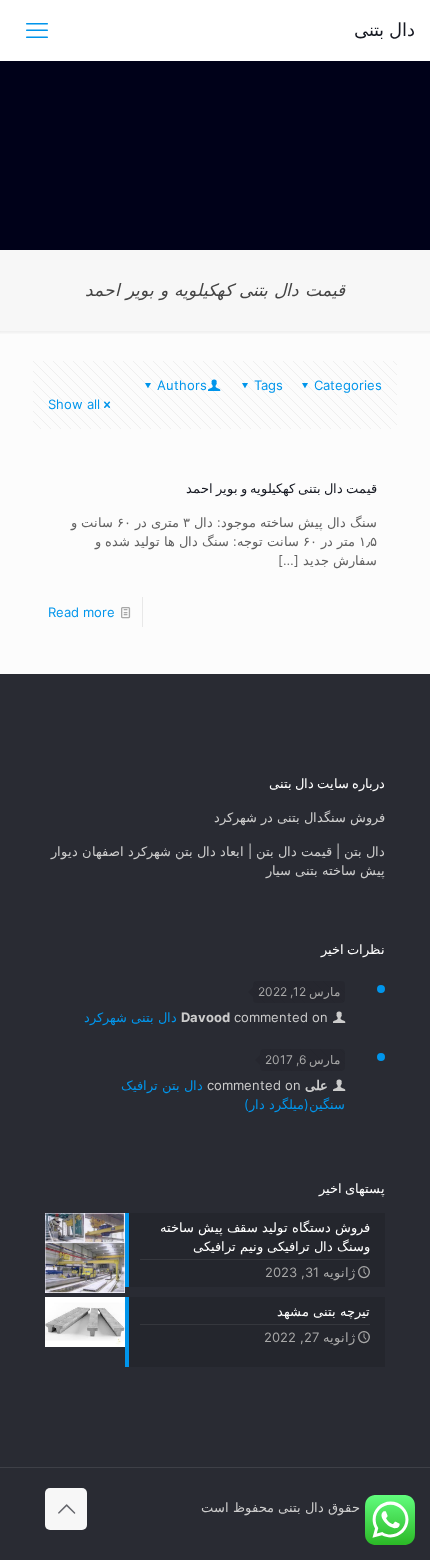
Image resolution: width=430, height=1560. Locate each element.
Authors (182, 385)
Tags (268, 385)
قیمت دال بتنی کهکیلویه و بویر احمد (281, 488)
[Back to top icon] (66, 1509)
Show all (74, 404)
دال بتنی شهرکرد (130, 1017)
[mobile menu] (37, 30)
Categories (348, 385)
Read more (81, 612)
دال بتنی (384, 29)
